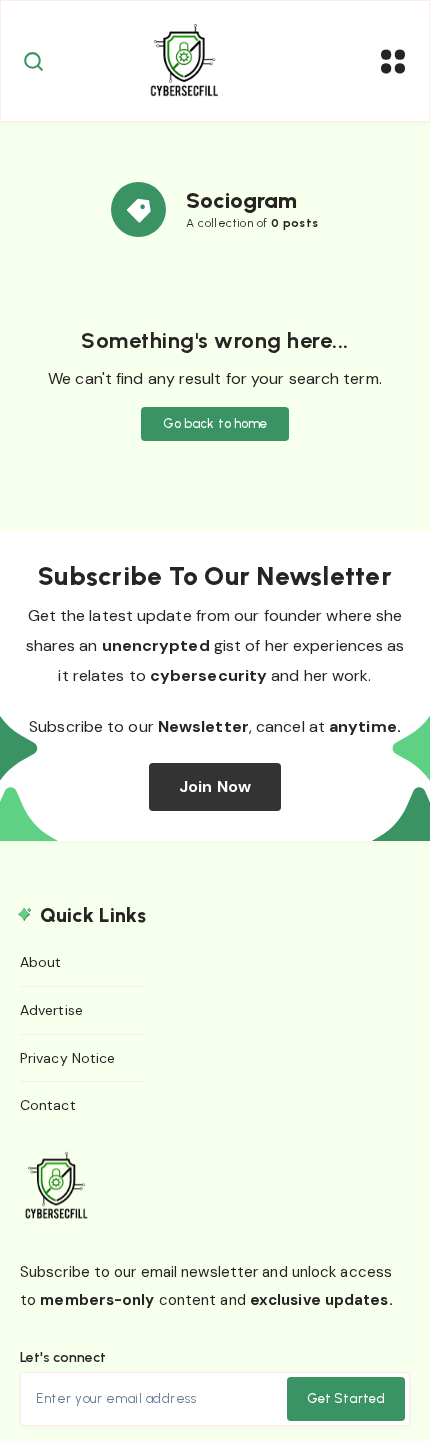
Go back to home (215, 423)
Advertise (51, 1010)
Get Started (346, 1398)
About (41, 962)
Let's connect (63, 1357)
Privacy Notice (67, 1058)
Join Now (215, 786)
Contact (48, 1105)
